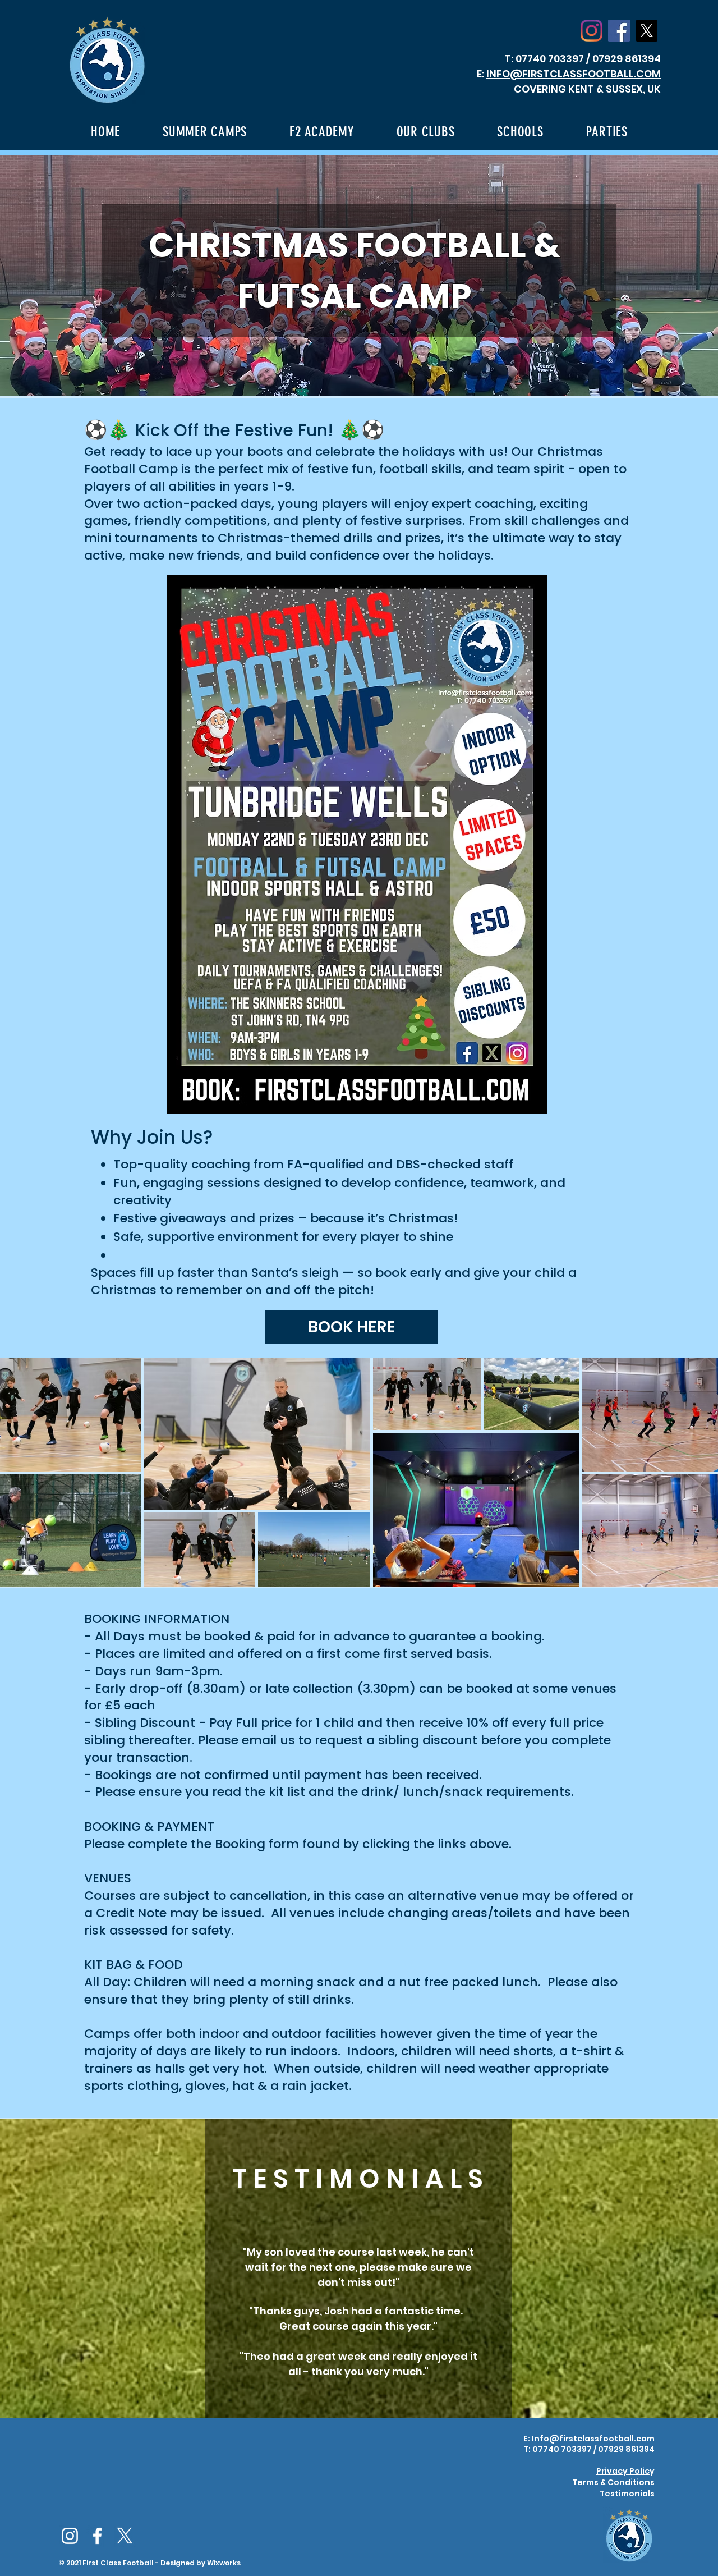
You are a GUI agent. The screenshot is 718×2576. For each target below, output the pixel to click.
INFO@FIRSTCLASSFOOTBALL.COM (574, 74)
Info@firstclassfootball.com (593, 2439)
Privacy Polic (623, 2471)
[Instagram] (592, 31)
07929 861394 (627, 59)
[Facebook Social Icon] (619, 31)
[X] (646, 31)
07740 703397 (550, 59)
